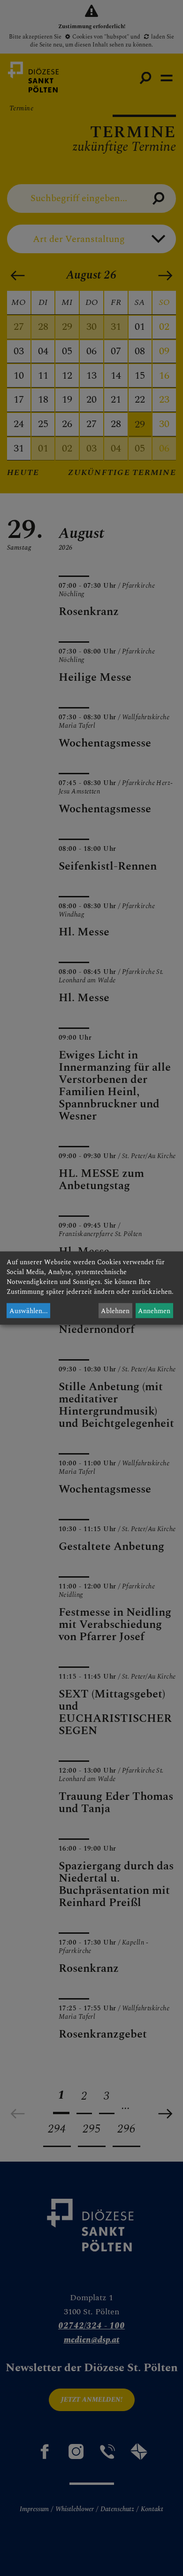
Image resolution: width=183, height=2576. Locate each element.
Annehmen (154, 1311)
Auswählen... (29, 1311)
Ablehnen (115, 1311)
